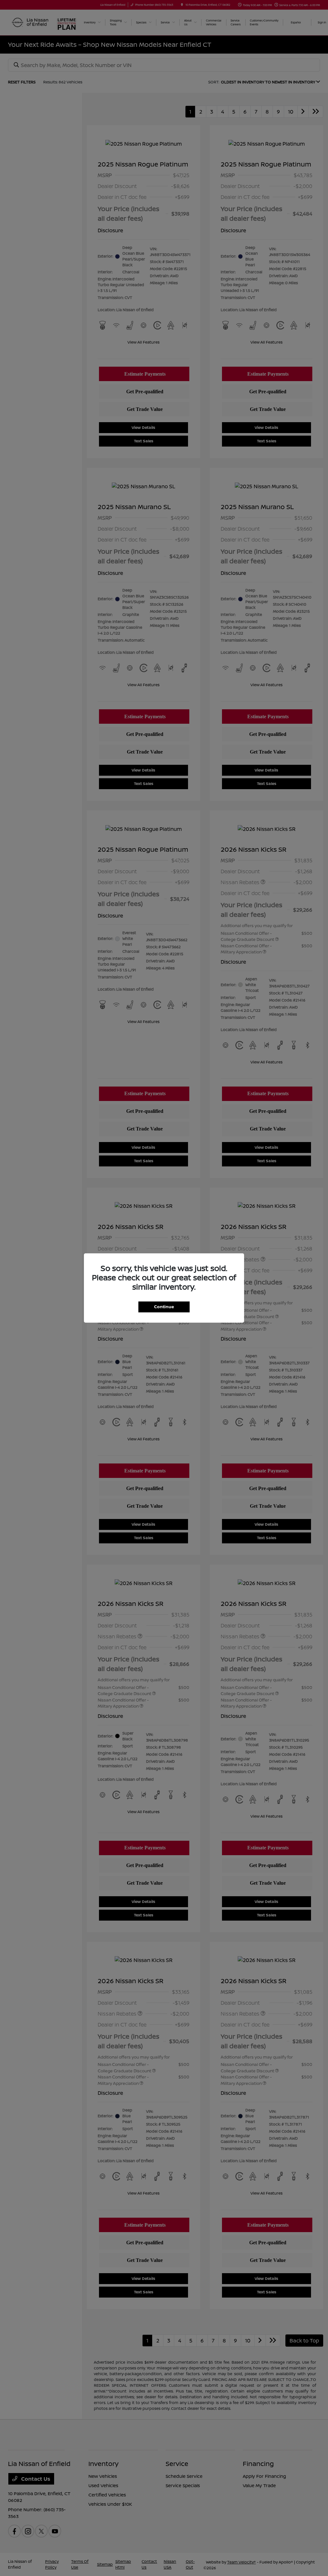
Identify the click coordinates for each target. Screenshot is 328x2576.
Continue (164, 1307)
